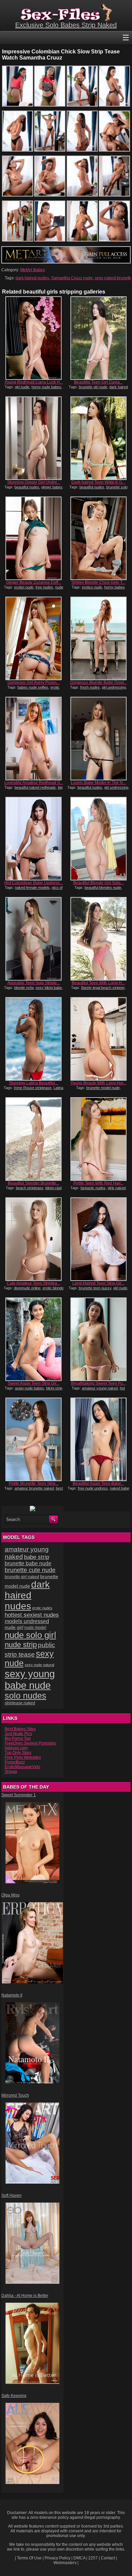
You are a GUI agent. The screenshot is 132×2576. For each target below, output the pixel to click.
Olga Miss (10, 1895)
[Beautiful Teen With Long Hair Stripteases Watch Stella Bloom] (98, 939)
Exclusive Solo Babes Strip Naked (66, 25)
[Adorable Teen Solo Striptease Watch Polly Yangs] (34, 939)
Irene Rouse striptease (33, 1088)
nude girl (14, 1627)
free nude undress (93, 1488)
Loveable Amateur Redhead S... (34, 783)
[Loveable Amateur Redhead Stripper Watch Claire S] (34, 739)
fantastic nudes (93, 1188)
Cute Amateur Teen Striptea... (34, 1283)
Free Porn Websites (23, 1757)
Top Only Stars (18, 1753)
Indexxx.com (16, 1748)
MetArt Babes (33, 270)
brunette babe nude (28, 1563)
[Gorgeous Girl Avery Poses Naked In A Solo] (34, 638)
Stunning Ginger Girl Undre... (34, 482)
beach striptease (30, 1188)
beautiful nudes (27, 487)
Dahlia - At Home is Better (25, 2296)
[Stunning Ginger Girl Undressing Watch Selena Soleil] (34, 438)
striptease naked (20, 1703)
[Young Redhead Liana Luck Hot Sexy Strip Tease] (34, 338)
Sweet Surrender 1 (19, 1795)
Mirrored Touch (15, 2095)
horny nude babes (46, 387)
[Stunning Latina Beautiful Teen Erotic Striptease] (34, 1039)
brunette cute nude (30, 1570)
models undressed (27, 1621)
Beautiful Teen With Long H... (98, 983)
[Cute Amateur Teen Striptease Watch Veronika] (34, 1239)
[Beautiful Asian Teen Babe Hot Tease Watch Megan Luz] (98, 1439)
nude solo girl (30, 1635)
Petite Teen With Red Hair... (98, 1183)
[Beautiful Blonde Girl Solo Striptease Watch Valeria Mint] (98, 839)
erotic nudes (42, 1608)
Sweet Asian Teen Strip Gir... (34, 1383)
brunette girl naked (22, 1577)
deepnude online (27, 1288)
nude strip (21, 1645)
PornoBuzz (15, 1762)
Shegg (11, 1772)
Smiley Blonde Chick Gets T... (98, 582)
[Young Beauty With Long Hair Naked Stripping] (98, 1039)
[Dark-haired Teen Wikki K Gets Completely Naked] (98, 438)
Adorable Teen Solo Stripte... (34, 983)
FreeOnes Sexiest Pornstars (30, 1743)
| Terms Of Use (28, 2558)
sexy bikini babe (49, 988)
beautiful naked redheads (35, 787)
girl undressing (114, 687)
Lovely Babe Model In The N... (98, 783)
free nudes (44, 587)
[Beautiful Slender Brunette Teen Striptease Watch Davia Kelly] (34, 1139)
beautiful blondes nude (103, 888)
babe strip (37, 1557)
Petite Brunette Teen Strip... (34, 1483)
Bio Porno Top (18, 1739)
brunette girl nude (93, 387)
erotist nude (24, 587)
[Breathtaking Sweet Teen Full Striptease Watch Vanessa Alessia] (98, 1339)
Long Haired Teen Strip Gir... (98, 1283)
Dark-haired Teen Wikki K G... (98, 482)
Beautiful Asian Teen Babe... (98, 1483)
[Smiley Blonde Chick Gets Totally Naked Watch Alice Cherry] (98, 538)
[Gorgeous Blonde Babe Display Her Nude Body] (98, 638)
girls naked (117, 1188)
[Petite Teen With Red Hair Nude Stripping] (98, 1139)
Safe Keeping (14, 2396)
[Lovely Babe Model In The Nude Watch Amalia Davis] (98, 739)
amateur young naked (100, 1388)
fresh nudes (90, 687)
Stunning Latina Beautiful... (34, 1083)
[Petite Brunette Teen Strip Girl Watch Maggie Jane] (34, 1439)
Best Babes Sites (20, 1729)
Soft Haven (12, 2195)
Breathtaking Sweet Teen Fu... (98, 1383)
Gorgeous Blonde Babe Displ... (98, 683)
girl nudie (22, 387)
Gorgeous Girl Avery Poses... (34, 683)
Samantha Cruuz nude (72, 278)
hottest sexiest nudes (32, 1615)
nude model (35, 1628)
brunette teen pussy (95, 1288)
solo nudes (26, 1696)
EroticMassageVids (23, 1767)
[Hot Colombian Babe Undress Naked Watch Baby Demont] (34, 839)
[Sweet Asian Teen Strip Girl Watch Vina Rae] (34, 1339)
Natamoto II (12, 1995)
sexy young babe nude (30, 1680)
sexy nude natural (39, 1665)
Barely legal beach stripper (103, 988)
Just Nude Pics (18, 1734)
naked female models (32, 888)
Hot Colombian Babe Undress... (34, 883)
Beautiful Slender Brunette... (34, 1183)
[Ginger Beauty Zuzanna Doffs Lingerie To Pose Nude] (34, 538)
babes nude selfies (33, 687)
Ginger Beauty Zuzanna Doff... (34, 582)
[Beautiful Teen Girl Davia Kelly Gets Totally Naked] (98, 338)
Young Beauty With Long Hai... (98, 1083)
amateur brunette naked (34, 1488)
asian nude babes (29, 1388)
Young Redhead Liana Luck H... (34, 382)
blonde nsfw (24, 988)
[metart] (66, 262)
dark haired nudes (32, 278)
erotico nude (92, 587)
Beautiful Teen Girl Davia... (98, 382)
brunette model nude (103, 1088)
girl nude (120, 1288)
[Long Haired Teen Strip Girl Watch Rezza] (98, 1239)
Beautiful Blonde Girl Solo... (98, 883)
